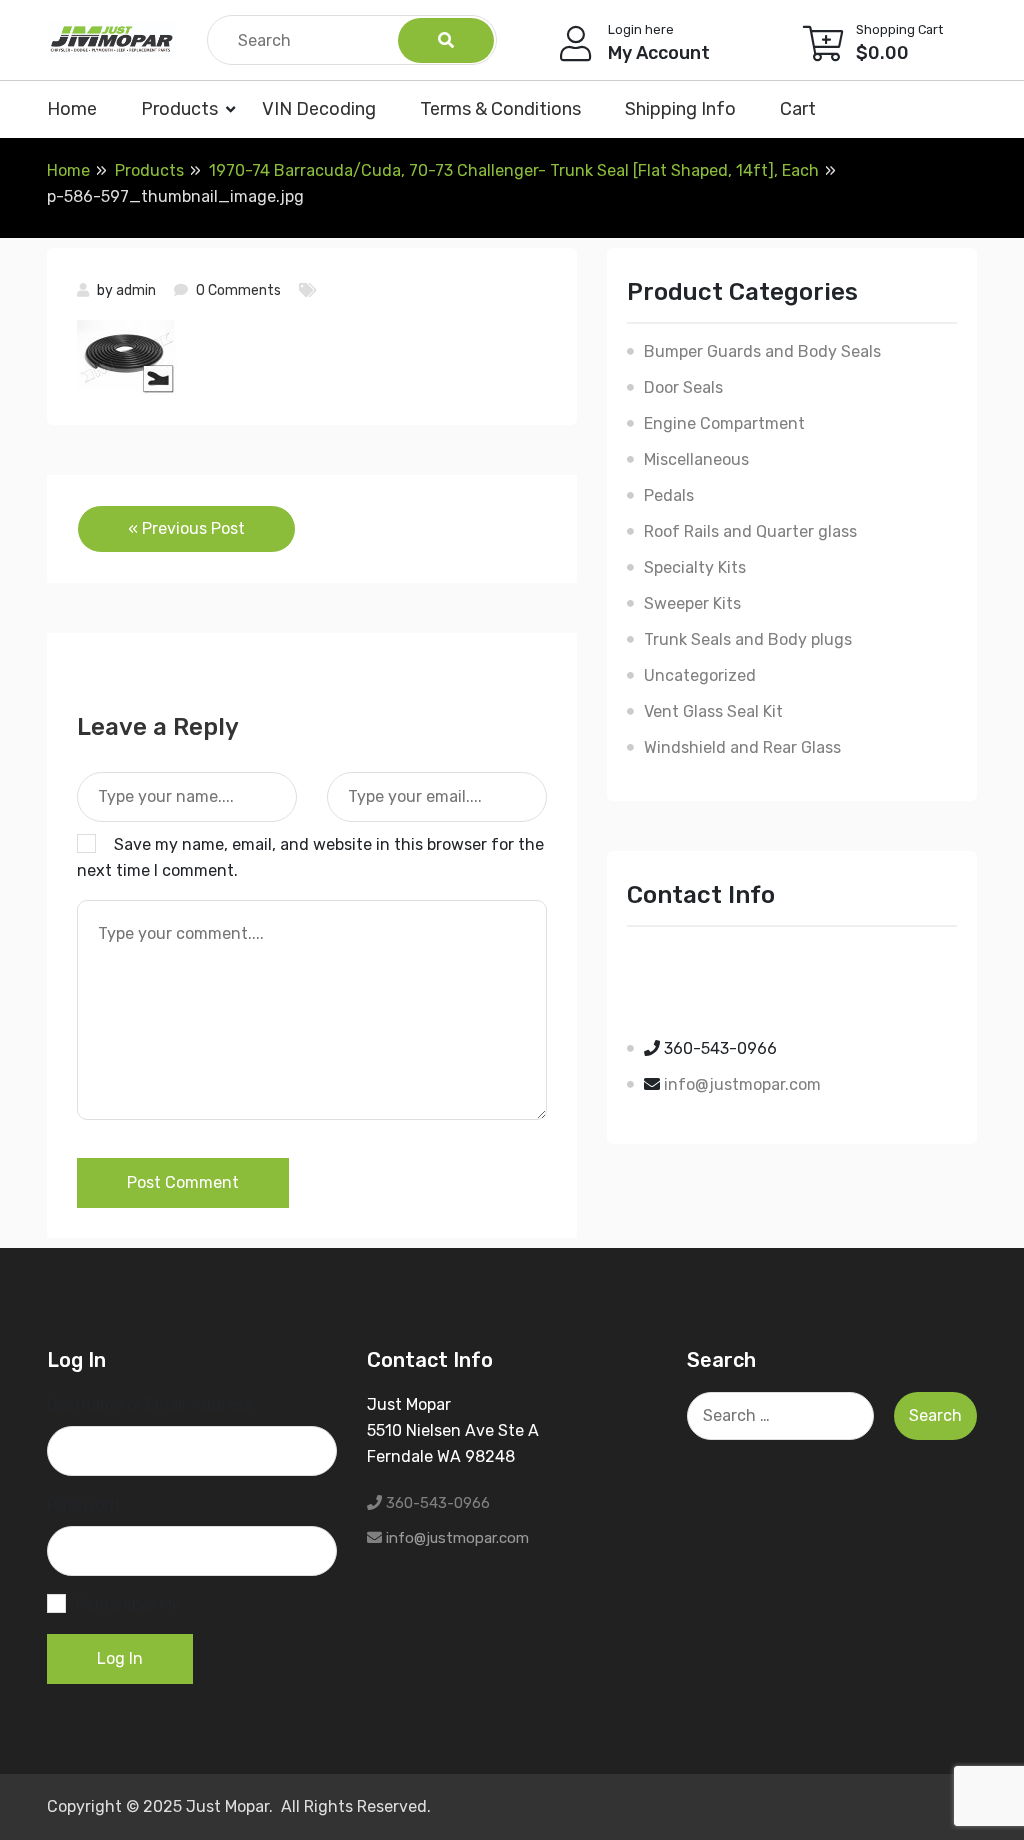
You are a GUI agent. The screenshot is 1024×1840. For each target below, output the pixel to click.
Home (72, 109)
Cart (798, 109)
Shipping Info (680, 109)
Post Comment (183, 1182)
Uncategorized (700, 675)
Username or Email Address (149, 1404)
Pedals (669, 495)
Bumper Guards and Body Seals (762, 351)
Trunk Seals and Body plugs (748, 639)
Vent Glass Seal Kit (713, 711)
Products (179, 109)
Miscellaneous (696, 459)
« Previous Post (186, 528)
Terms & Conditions (500, 109)
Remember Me (128, 1604)
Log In (120, 1658)
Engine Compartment (724, 423)
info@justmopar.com (742, 1084)
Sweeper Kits (692, 603)
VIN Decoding (319, 109)
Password (83, 1504)
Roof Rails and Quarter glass (750, 531)
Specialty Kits (695, 567)
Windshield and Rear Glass (742, 747)
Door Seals (683, 387)
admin (136, 290)
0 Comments (238, 290)
